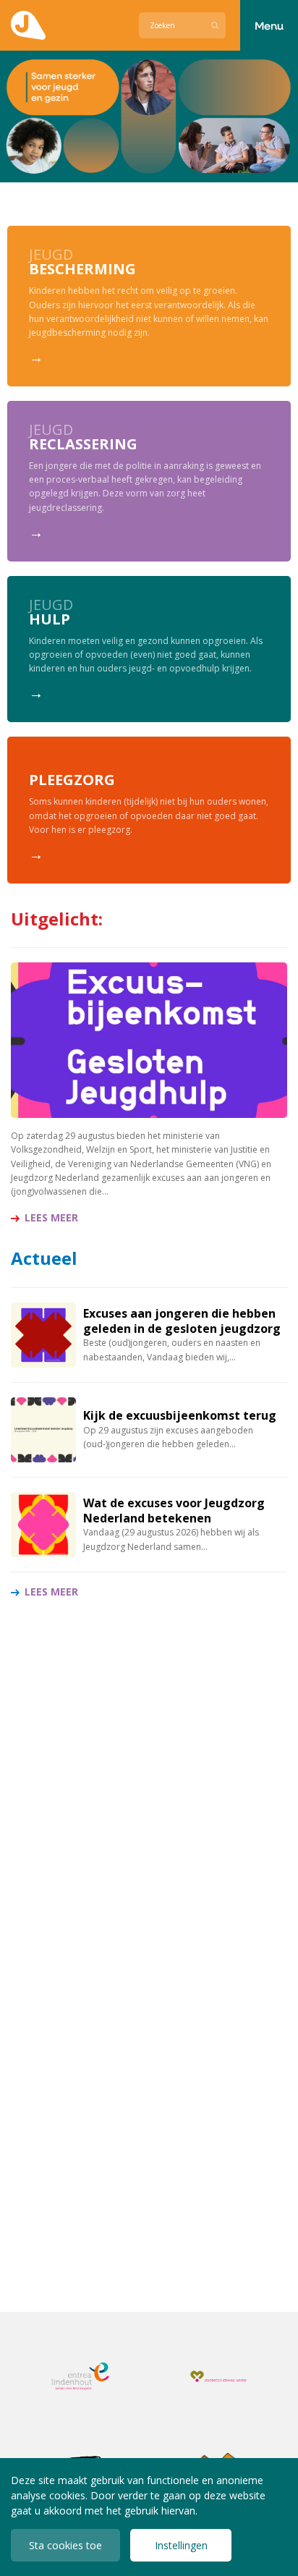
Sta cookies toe (65, 2545)
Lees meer (51, 1218)
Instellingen (181, 2545)
